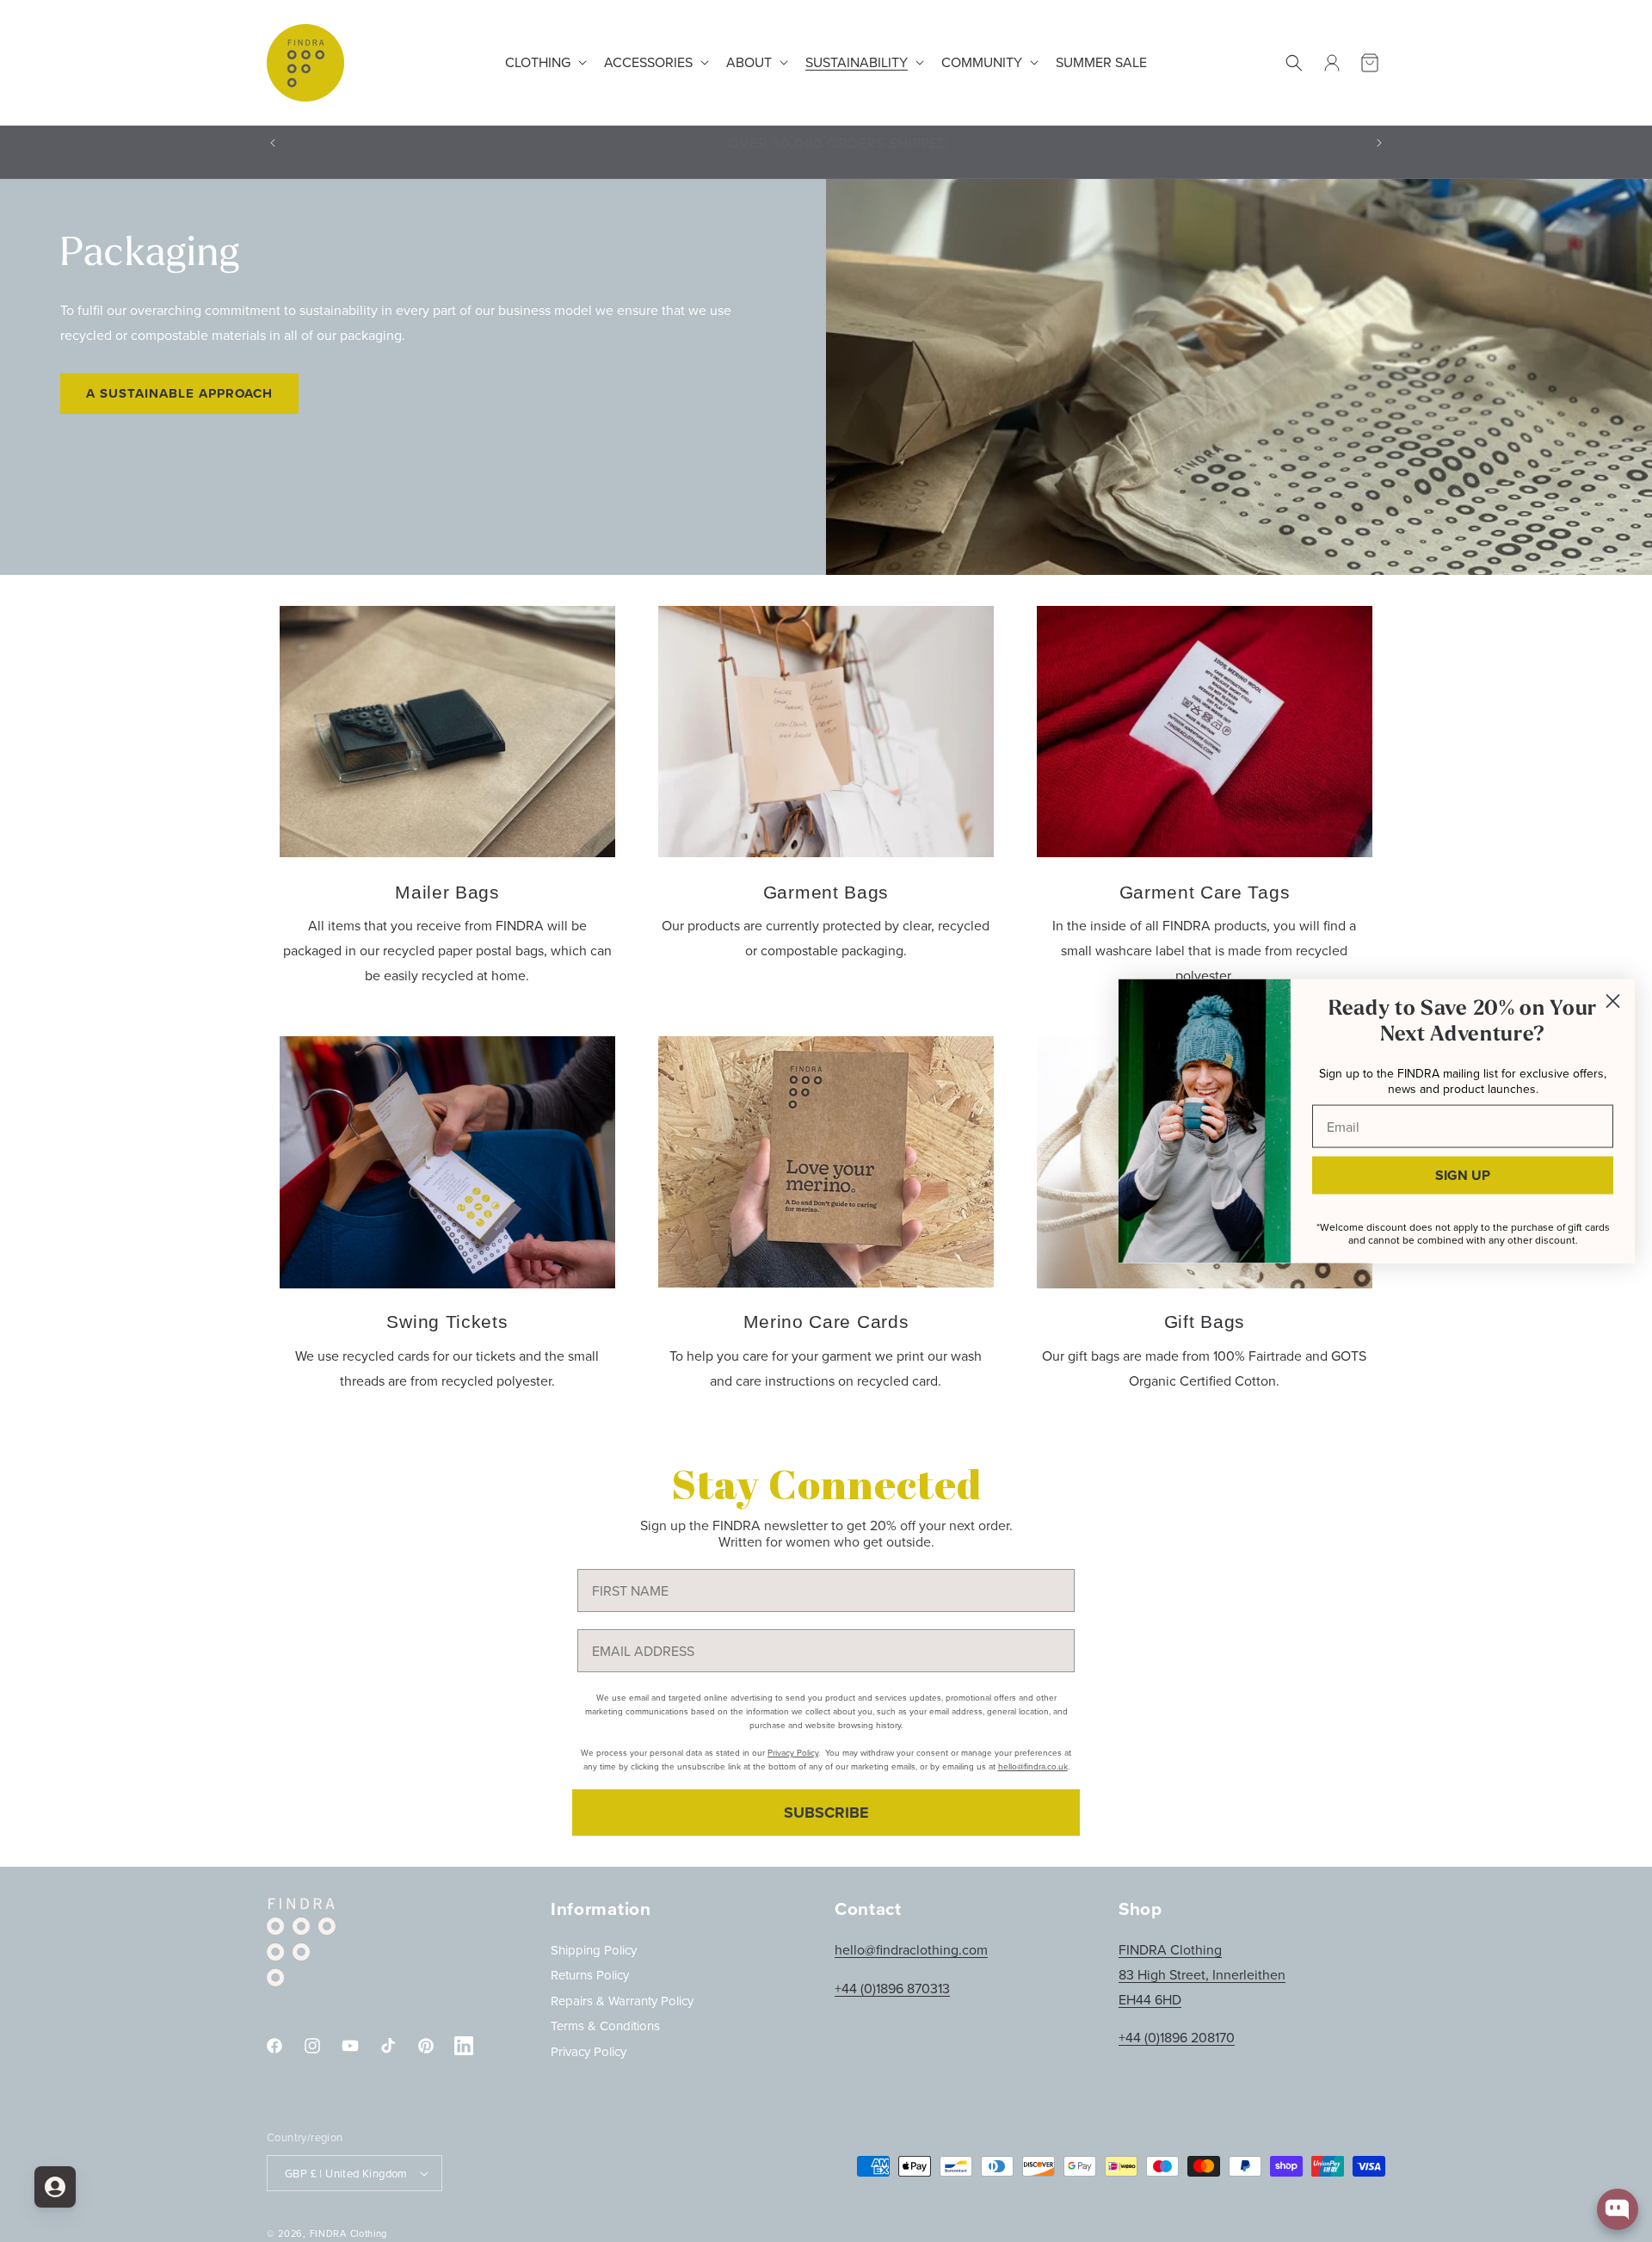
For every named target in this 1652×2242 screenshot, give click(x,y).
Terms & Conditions (605, 2026)
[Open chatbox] (1618, 2209)
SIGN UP (1463, 1175)
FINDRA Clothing (349, 2233)
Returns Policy (590, 1976)
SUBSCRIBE (826, 1813)
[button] (544, 62)
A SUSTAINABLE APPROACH (179, 393)
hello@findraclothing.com (911, 1949)
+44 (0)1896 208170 (1177, 2038)
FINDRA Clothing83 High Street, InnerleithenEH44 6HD (1202, 1974)
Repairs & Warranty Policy (622, 2001)
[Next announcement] (1379, 143)
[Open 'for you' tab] (55, 2187)
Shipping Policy (594, 1950)
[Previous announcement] (273, 143)
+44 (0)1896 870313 (892, 1988)
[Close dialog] (1613, 1001)
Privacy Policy (589, 2051)
